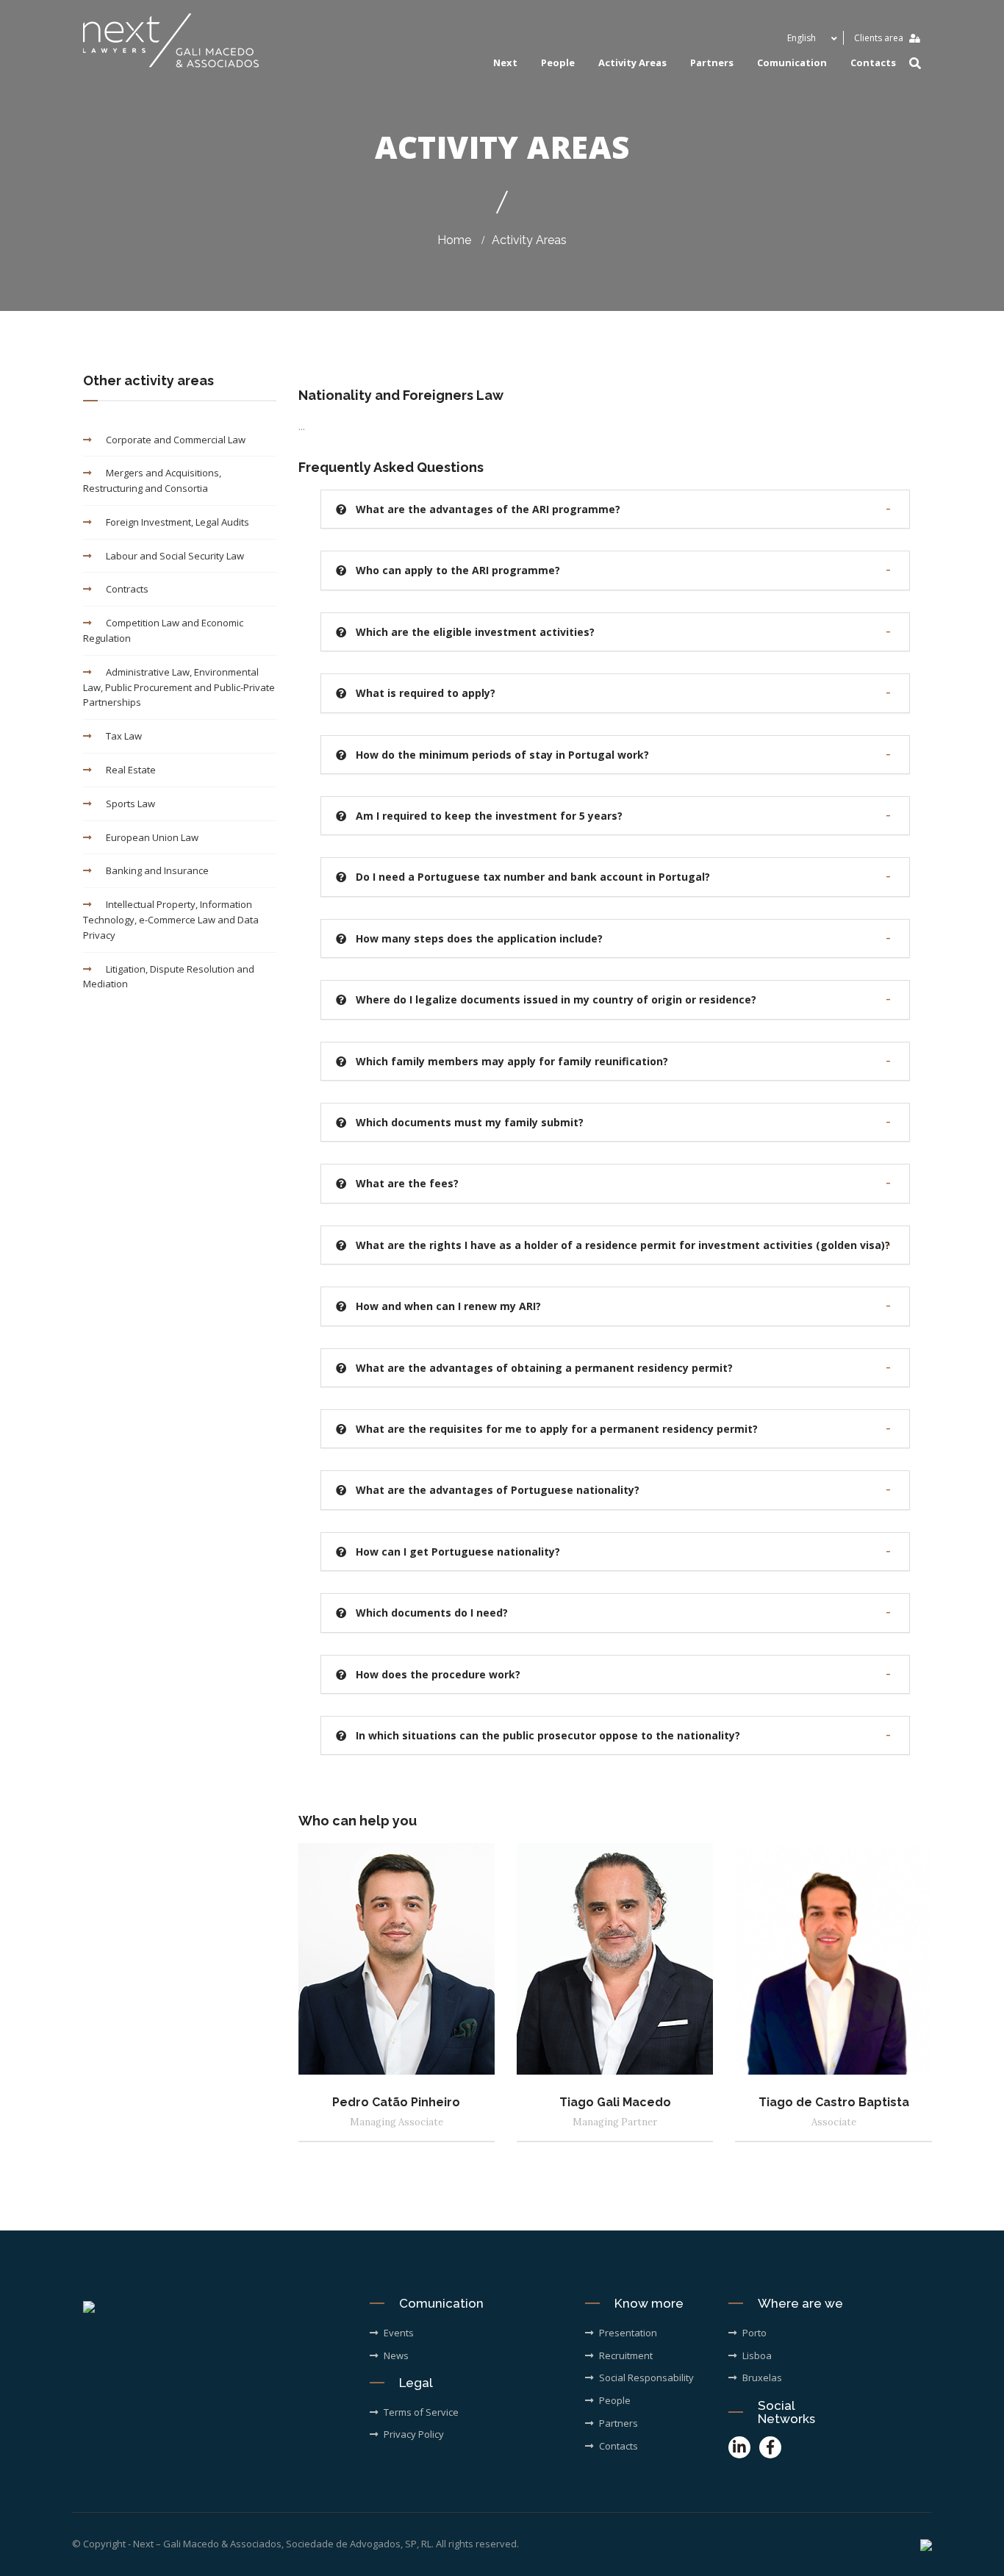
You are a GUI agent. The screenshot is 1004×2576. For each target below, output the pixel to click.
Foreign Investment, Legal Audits (178, 522)
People (558, 62)
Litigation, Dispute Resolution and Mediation (169, 977)
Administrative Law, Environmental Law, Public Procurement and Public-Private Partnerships (179, 687)
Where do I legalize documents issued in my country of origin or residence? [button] (556, 999)
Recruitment (626, 2355)
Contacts (873, 62)
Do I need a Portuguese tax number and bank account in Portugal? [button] (533, 877)
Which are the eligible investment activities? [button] (475, 632)
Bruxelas (762, 2378)
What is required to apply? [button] (426, 693)
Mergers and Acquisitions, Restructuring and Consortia (152, 480)
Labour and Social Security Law (175, 556)
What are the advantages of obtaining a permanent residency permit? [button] (544, 1368)
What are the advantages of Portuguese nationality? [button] (498, 1490)
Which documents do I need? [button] (432, 1613)
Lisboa (757, 2355)
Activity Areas (529, 240)
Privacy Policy (414, 2434)
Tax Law (124, 736)
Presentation (628, 2333)
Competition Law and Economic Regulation (163, 630)
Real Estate (131, 770)
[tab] (616, 509)
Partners (712, 62)
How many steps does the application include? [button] (479, 938)
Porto (754, 2333)
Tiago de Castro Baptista (834, 2102)
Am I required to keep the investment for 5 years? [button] (489, 816)
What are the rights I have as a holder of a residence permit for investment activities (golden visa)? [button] (623, 1245)
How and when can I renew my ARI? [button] (448, 1306)
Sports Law (130, 804)
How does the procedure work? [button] (438, 1674)
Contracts (127, 589)
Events (399, 2333)
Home (454, 240)
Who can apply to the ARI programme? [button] (458, 570)
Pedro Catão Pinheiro (396, 2102)
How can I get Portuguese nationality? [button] (458, 1552)
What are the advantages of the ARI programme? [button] (488, 509)
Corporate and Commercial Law (176, 440)
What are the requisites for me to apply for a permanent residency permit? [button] (557, 1429)
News (396, 2355)
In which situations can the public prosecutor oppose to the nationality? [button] (548, 1735)
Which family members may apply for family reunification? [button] (512, 1061)
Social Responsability (646, 2378)
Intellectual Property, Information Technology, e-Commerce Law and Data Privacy (171, 920)
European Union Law (152, 837)
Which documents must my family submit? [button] (470, 1122)
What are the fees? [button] (407, 1183)
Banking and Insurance (157, 870)
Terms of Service (421, 2412)
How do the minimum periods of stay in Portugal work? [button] (502, 755)
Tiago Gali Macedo (615, 2102)
